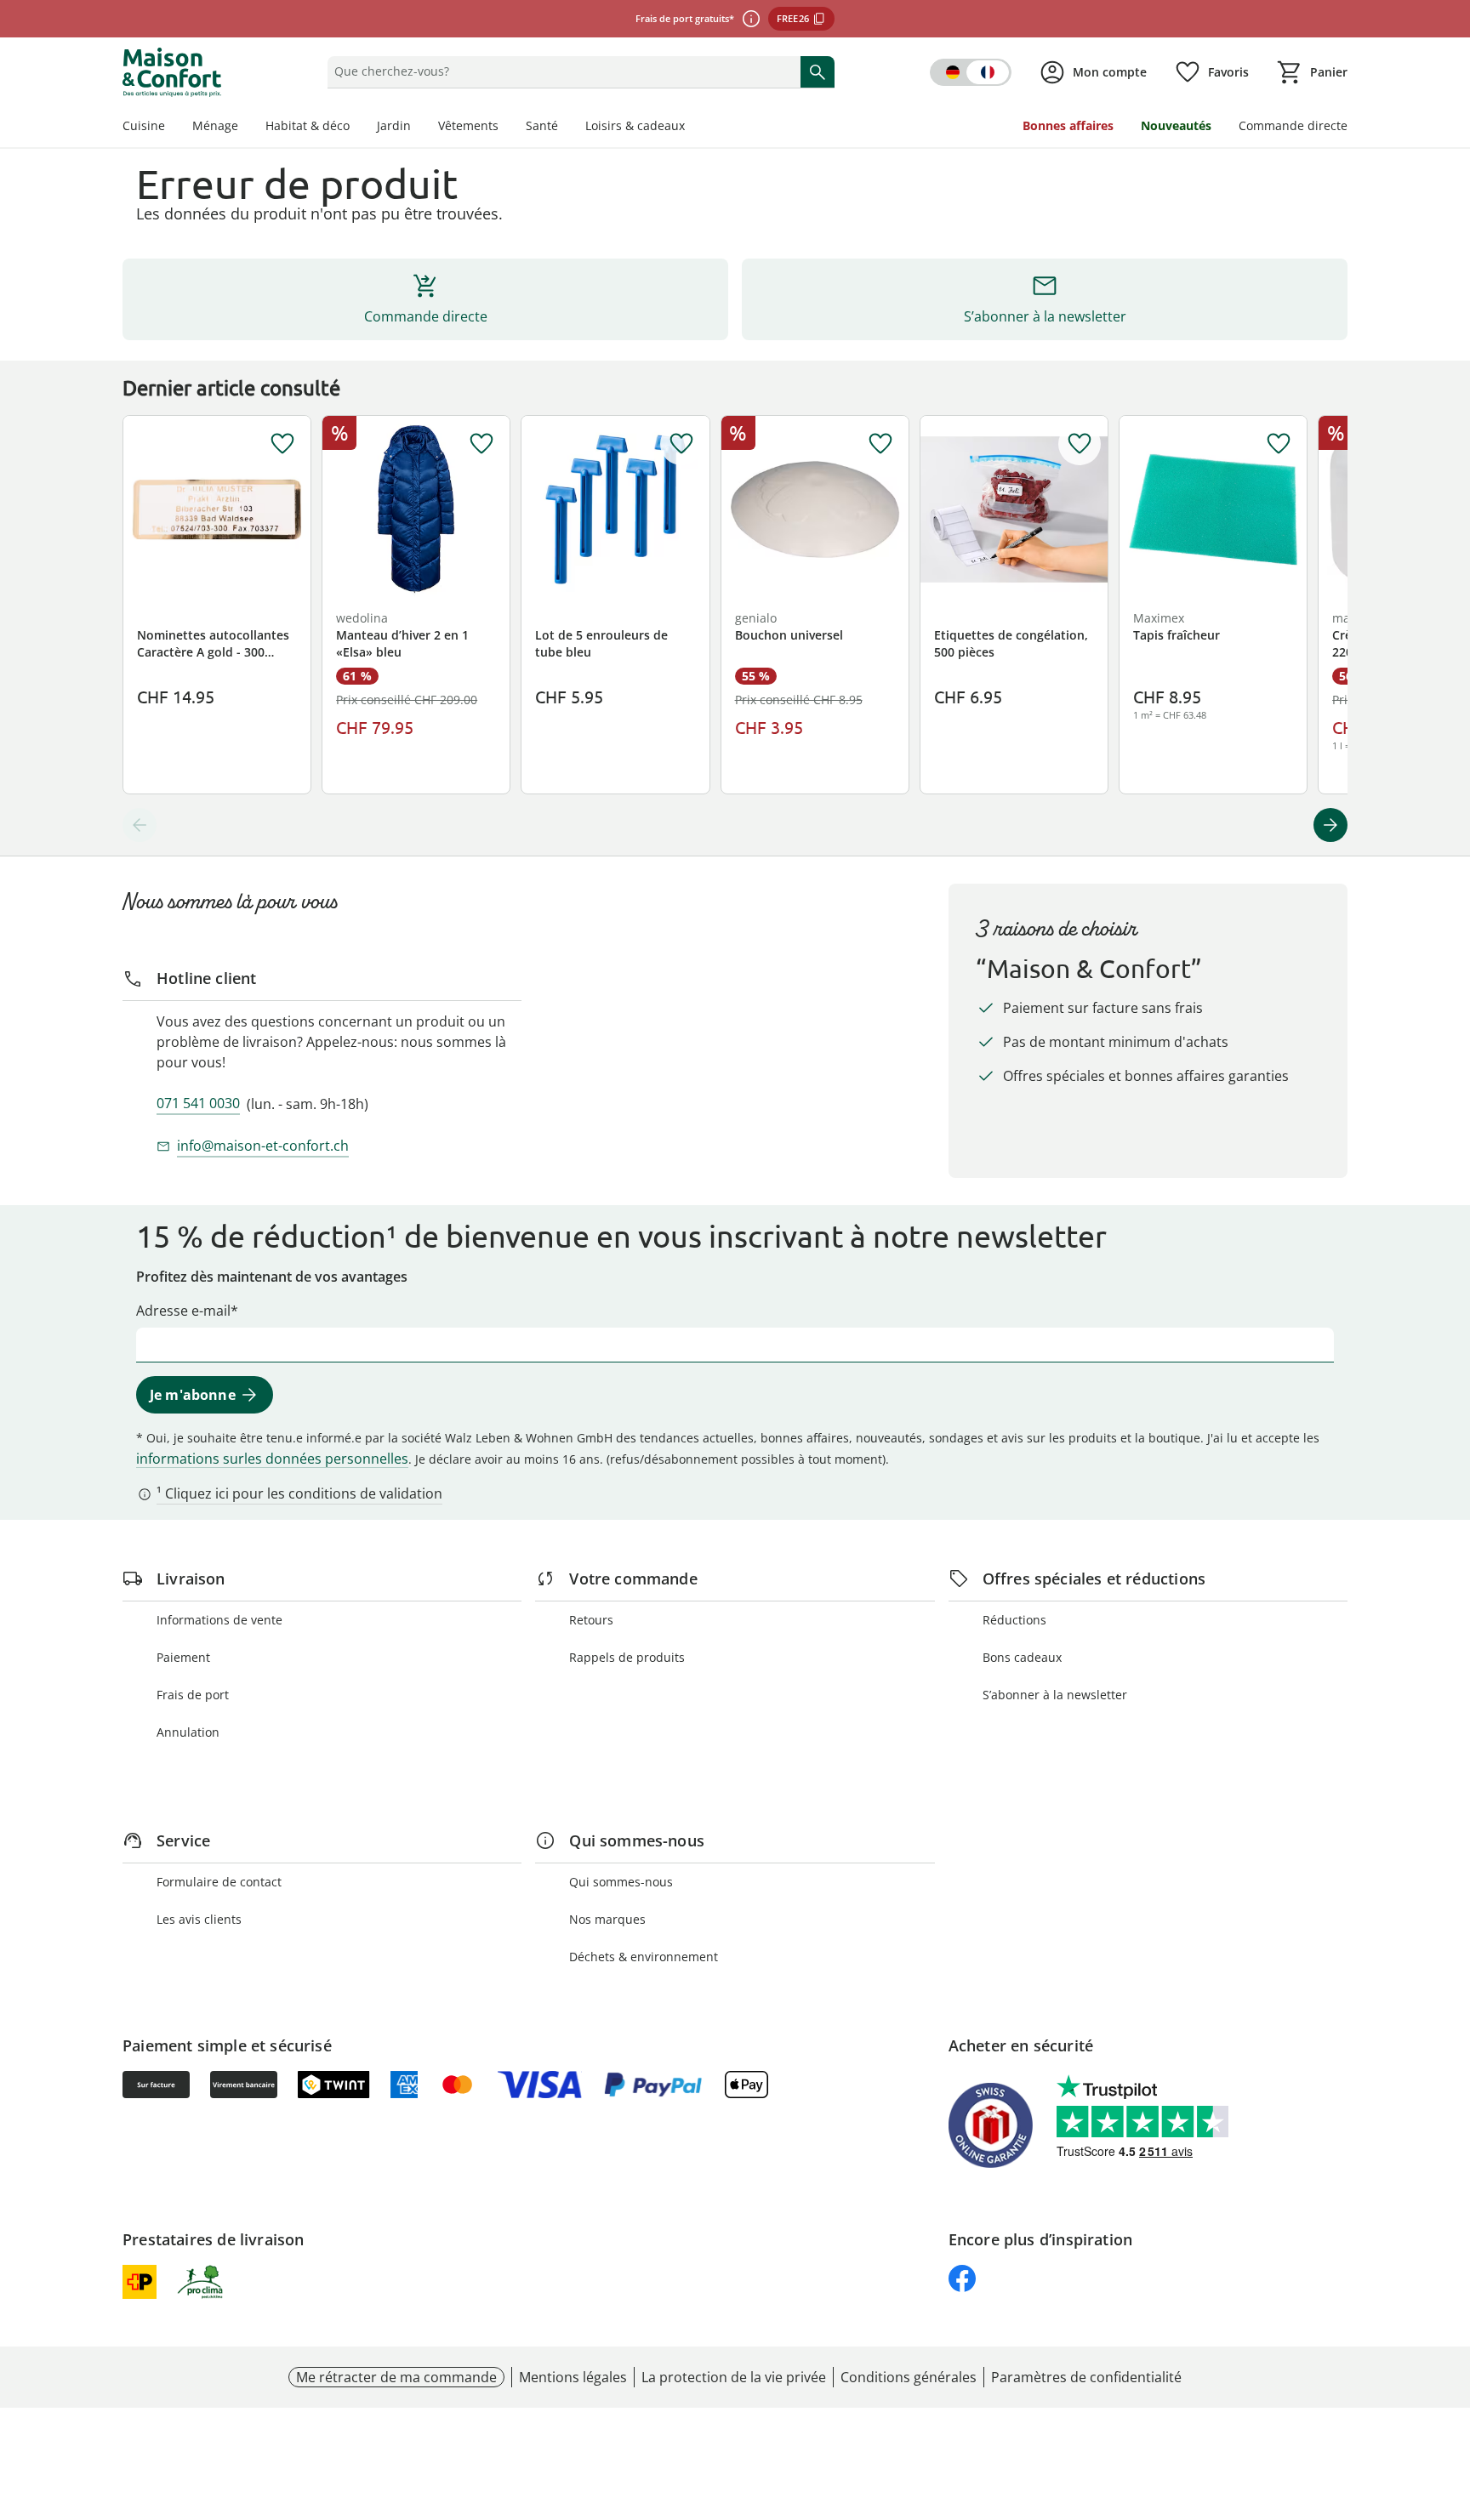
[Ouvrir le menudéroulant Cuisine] (172, 128)
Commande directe (1293, 125)
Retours (591, 1620)
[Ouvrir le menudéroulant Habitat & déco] (356, 128)
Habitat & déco (308, 125)
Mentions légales (573, 2377)
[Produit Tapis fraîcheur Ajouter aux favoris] (1279, 444)
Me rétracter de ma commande (396, 2377)
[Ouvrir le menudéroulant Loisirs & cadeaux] (692, 128)
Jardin (394, 125)
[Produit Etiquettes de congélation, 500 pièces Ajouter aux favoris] (1080, 444)
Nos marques (607, 1919)
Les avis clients (199, 1919)
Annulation (188, 1732)
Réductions (1014, 1620)
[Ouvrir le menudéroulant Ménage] (245, 128)
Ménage (215, 125)
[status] (560, 71)
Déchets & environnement (644, 1957)
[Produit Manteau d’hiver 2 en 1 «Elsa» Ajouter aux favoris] (481, 444)
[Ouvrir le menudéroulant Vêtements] (505, 128)
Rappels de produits (627, 1657)
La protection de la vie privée (734, 2377)
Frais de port (193, 1695)
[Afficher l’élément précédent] (140, 825)
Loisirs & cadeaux (635, 125)
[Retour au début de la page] (1450, 2398)
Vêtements (468, 125)
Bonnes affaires (1068, 125)
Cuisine (144, 125)
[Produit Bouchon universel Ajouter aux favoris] (880, 444)
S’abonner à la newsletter (1055, 1695)
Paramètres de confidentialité (1086, 2377)
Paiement (183, 1657)
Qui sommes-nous (621, 1882)
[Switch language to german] (971, 72)
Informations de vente (219, 1620)
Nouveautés (1176, 125)
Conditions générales (909, 2377)
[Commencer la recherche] (818, 71)
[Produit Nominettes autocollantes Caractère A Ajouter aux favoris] (282, 444)
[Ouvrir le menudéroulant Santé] (565, 128)
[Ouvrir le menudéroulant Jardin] (418, 128)
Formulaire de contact (219, 1882)
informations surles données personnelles (272, 1459)
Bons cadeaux (1022, 1657)
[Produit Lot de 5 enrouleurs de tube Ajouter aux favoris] (681, 444)
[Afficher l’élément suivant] (1330, 825)
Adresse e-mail (183, 1311)
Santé (542, 125)
